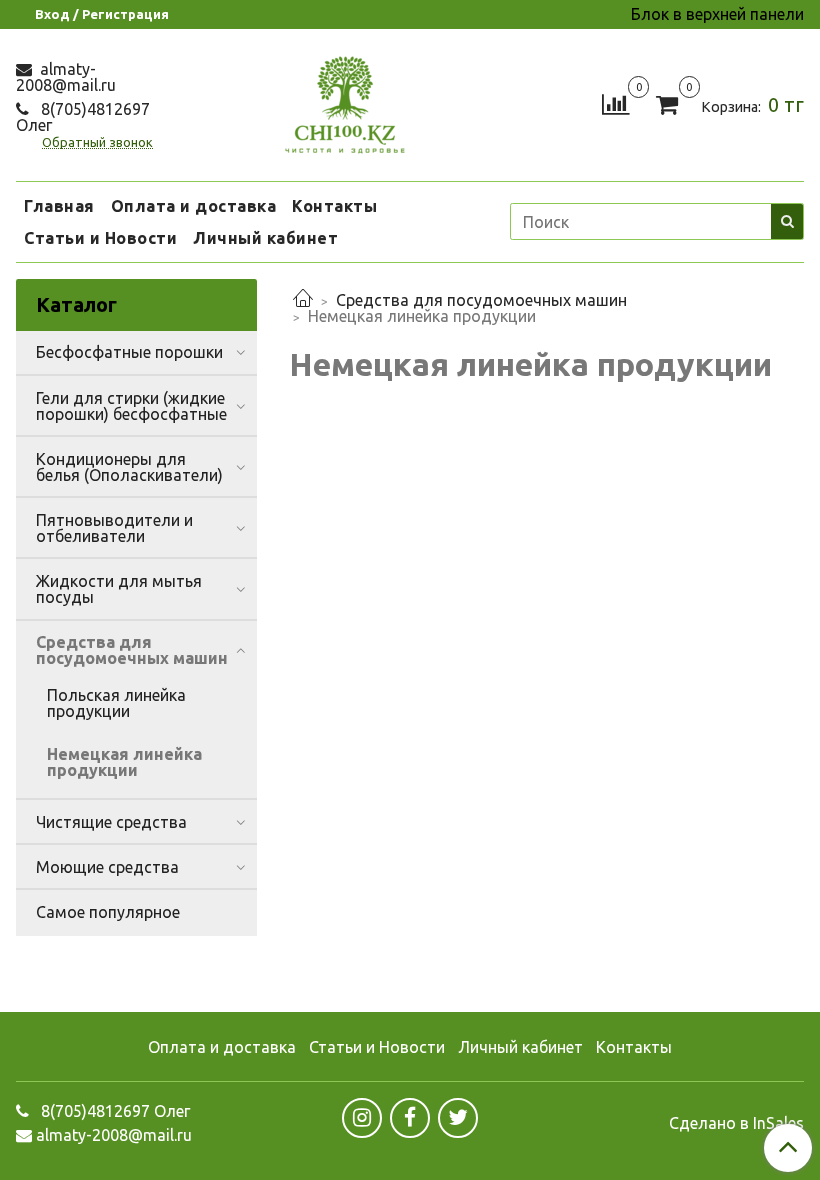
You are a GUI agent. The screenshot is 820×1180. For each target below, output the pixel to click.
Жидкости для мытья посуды (119, 589)
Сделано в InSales (736, 1123)
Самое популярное (108, 912)
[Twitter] (458, 1118)
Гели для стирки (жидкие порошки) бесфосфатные (131, 406)
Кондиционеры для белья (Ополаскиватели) (129, 467)
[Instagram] (362, 1118)
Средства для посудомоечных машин (481, 300)
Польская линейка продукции (116, 703)
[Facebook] (410, 1118)
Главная (59, 206)
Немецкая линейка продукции (124, 762)
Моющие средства (107, 867)
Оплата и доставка (194, 206)
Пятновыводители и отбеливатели (114, 528)
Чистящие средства (111, 822)
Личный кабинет (265, 238)
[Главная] (303, 300)
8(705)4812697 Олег (83, 117)
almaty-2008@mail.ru (66, 77)
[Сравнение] (615, 103)
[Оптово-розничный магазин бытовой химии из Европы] (345, 100)
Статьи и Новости (100, 238)
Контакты (334, 206)
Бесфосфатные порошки (129, 352)
